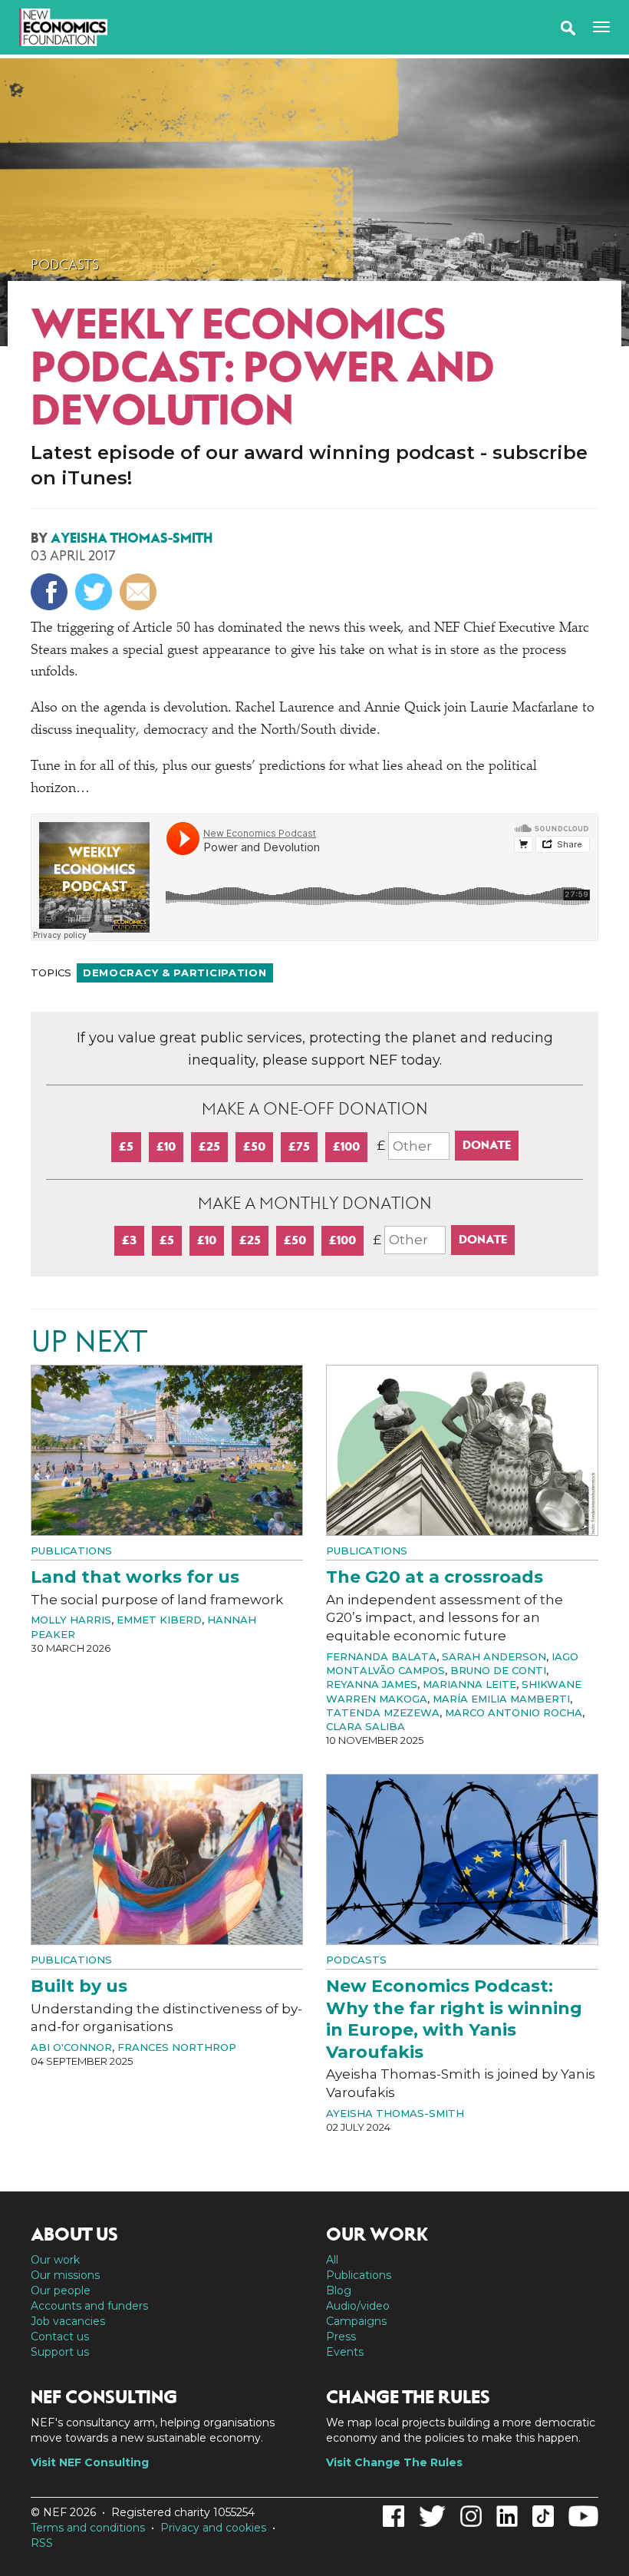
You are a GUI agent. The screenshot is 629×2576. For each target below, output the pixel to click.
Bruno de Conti (498, 1670)
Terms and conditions (88, 2528)
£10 (166, 1146)
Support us (60, 2352)
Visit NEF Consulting (90, 2462)
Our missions (65, 2275)
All (332, 2260)
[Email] (140, 592)
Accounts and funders (89, 2306)
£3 (129, 1240)
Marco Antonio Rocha (514, 1712)
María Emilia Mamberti (501, 1699)
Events (345, 2352)
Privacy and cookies (213, 2528)
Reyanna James (372, 1684)
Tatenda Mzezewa (383, 1712)
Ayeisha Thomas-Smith (132, 538)
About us (74, 2234)
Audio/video (358, 2306)
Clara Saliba (366, 1726)
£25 (209, 1146)
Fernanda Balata (381, 1656)
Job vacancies (68, 2321)
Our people (61, 2290)
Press (341, 2337)
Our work (55, 2260)
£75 (299, 1146)
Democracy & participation (175, 973)
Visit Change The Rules (394, 2462)
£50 (254, 1146)
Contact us (60, 2337)
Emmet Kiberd (159, 1620)
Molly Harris (71, 1620)
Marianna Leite (469, 1684)
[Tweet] (96, 592)
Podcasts (65, 265)
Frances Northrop (177, 2047)
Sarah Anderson (494, 1656)
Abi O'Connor (71, 2047)
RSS (42, 2543)
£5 (126, 1146)
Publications (71, 1551)
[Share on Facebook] (51, 592)
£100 (346, 1146)
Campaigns (356, 2321)
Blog (339, 2290)
